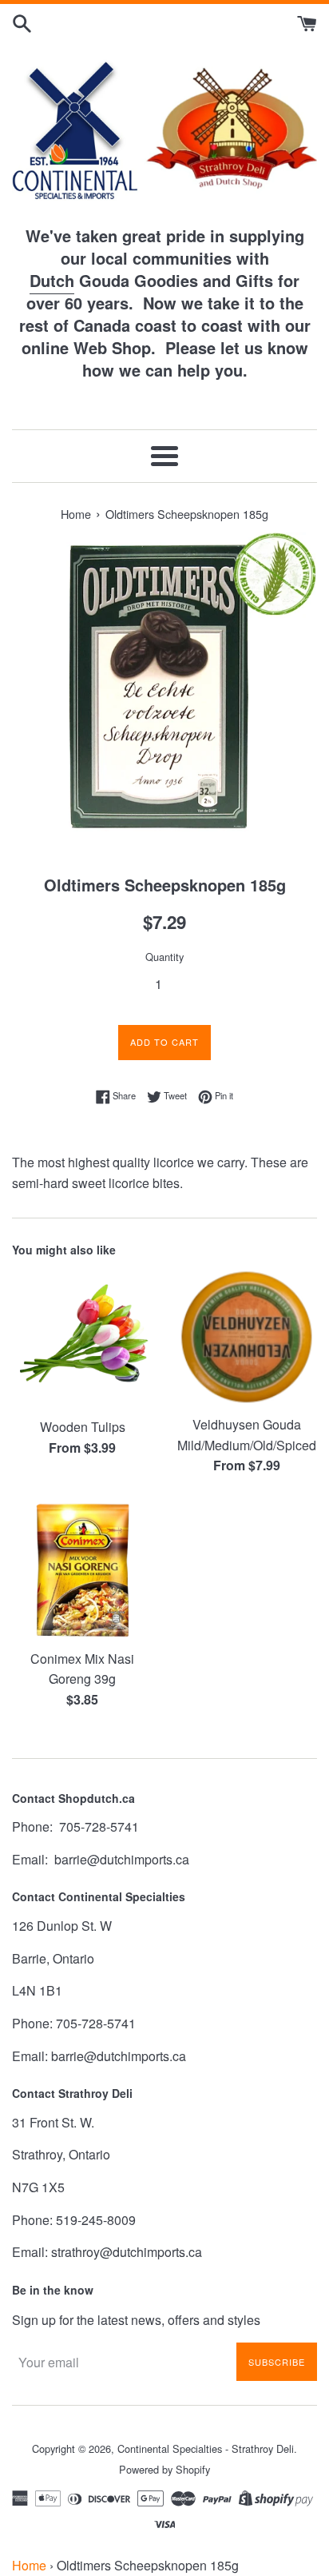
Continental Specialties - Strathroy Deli (206, 2448)
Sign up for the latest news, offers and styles (136, 2320)
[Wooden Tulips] (82, 1338)
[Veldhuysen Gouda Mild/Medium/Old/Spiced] (247, 1337)
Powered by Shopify (164, 2469)
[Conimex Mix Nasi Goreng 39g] (82, 1570)
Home (29, 2565)
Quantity (164, 957)
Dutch (52, 280)
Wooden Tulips (83, 1427)
